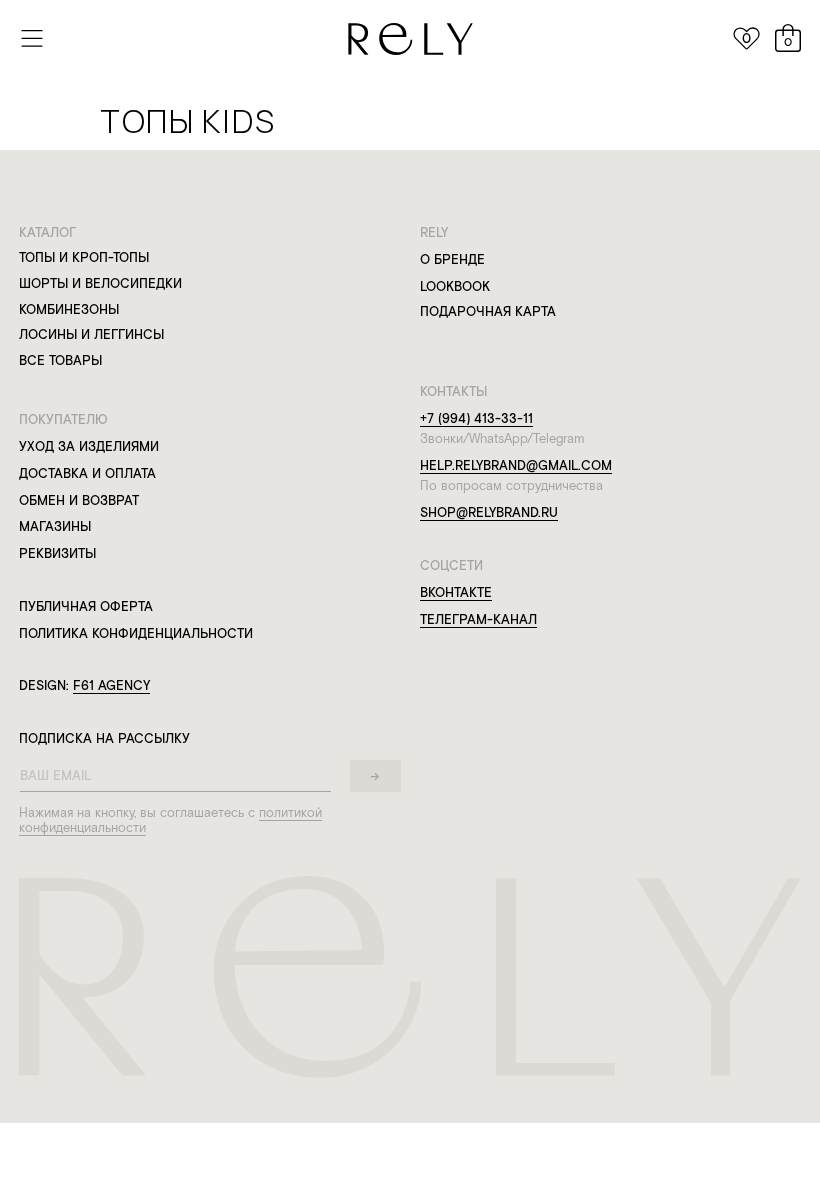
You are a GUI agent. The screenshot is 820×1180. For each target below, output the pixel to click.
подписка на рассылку (104, 738)
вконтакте (456, 592)
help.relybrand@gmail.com (516, 465)
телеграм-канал (478, 619)
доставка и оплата (87, 473)
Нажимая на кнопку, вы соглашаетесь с (139, 812)
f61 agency (111, 685)
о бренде (452, 259)
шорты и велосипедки (100, 283)
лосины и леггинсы (91, 334)
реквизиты (57, 553)
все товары (60, 360)
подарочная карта (488, 311)
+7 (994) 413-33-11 (476, 418)
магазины (55, 526)
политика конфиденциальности (136, 633)
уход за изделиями (89, 446)
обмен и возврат (79, 500)
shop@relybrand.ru (489, 512)
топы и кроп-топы (84, 257)
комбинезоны (69, 309)
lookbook (455, 286)
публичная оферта (86, 606)
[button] (33, 38)
